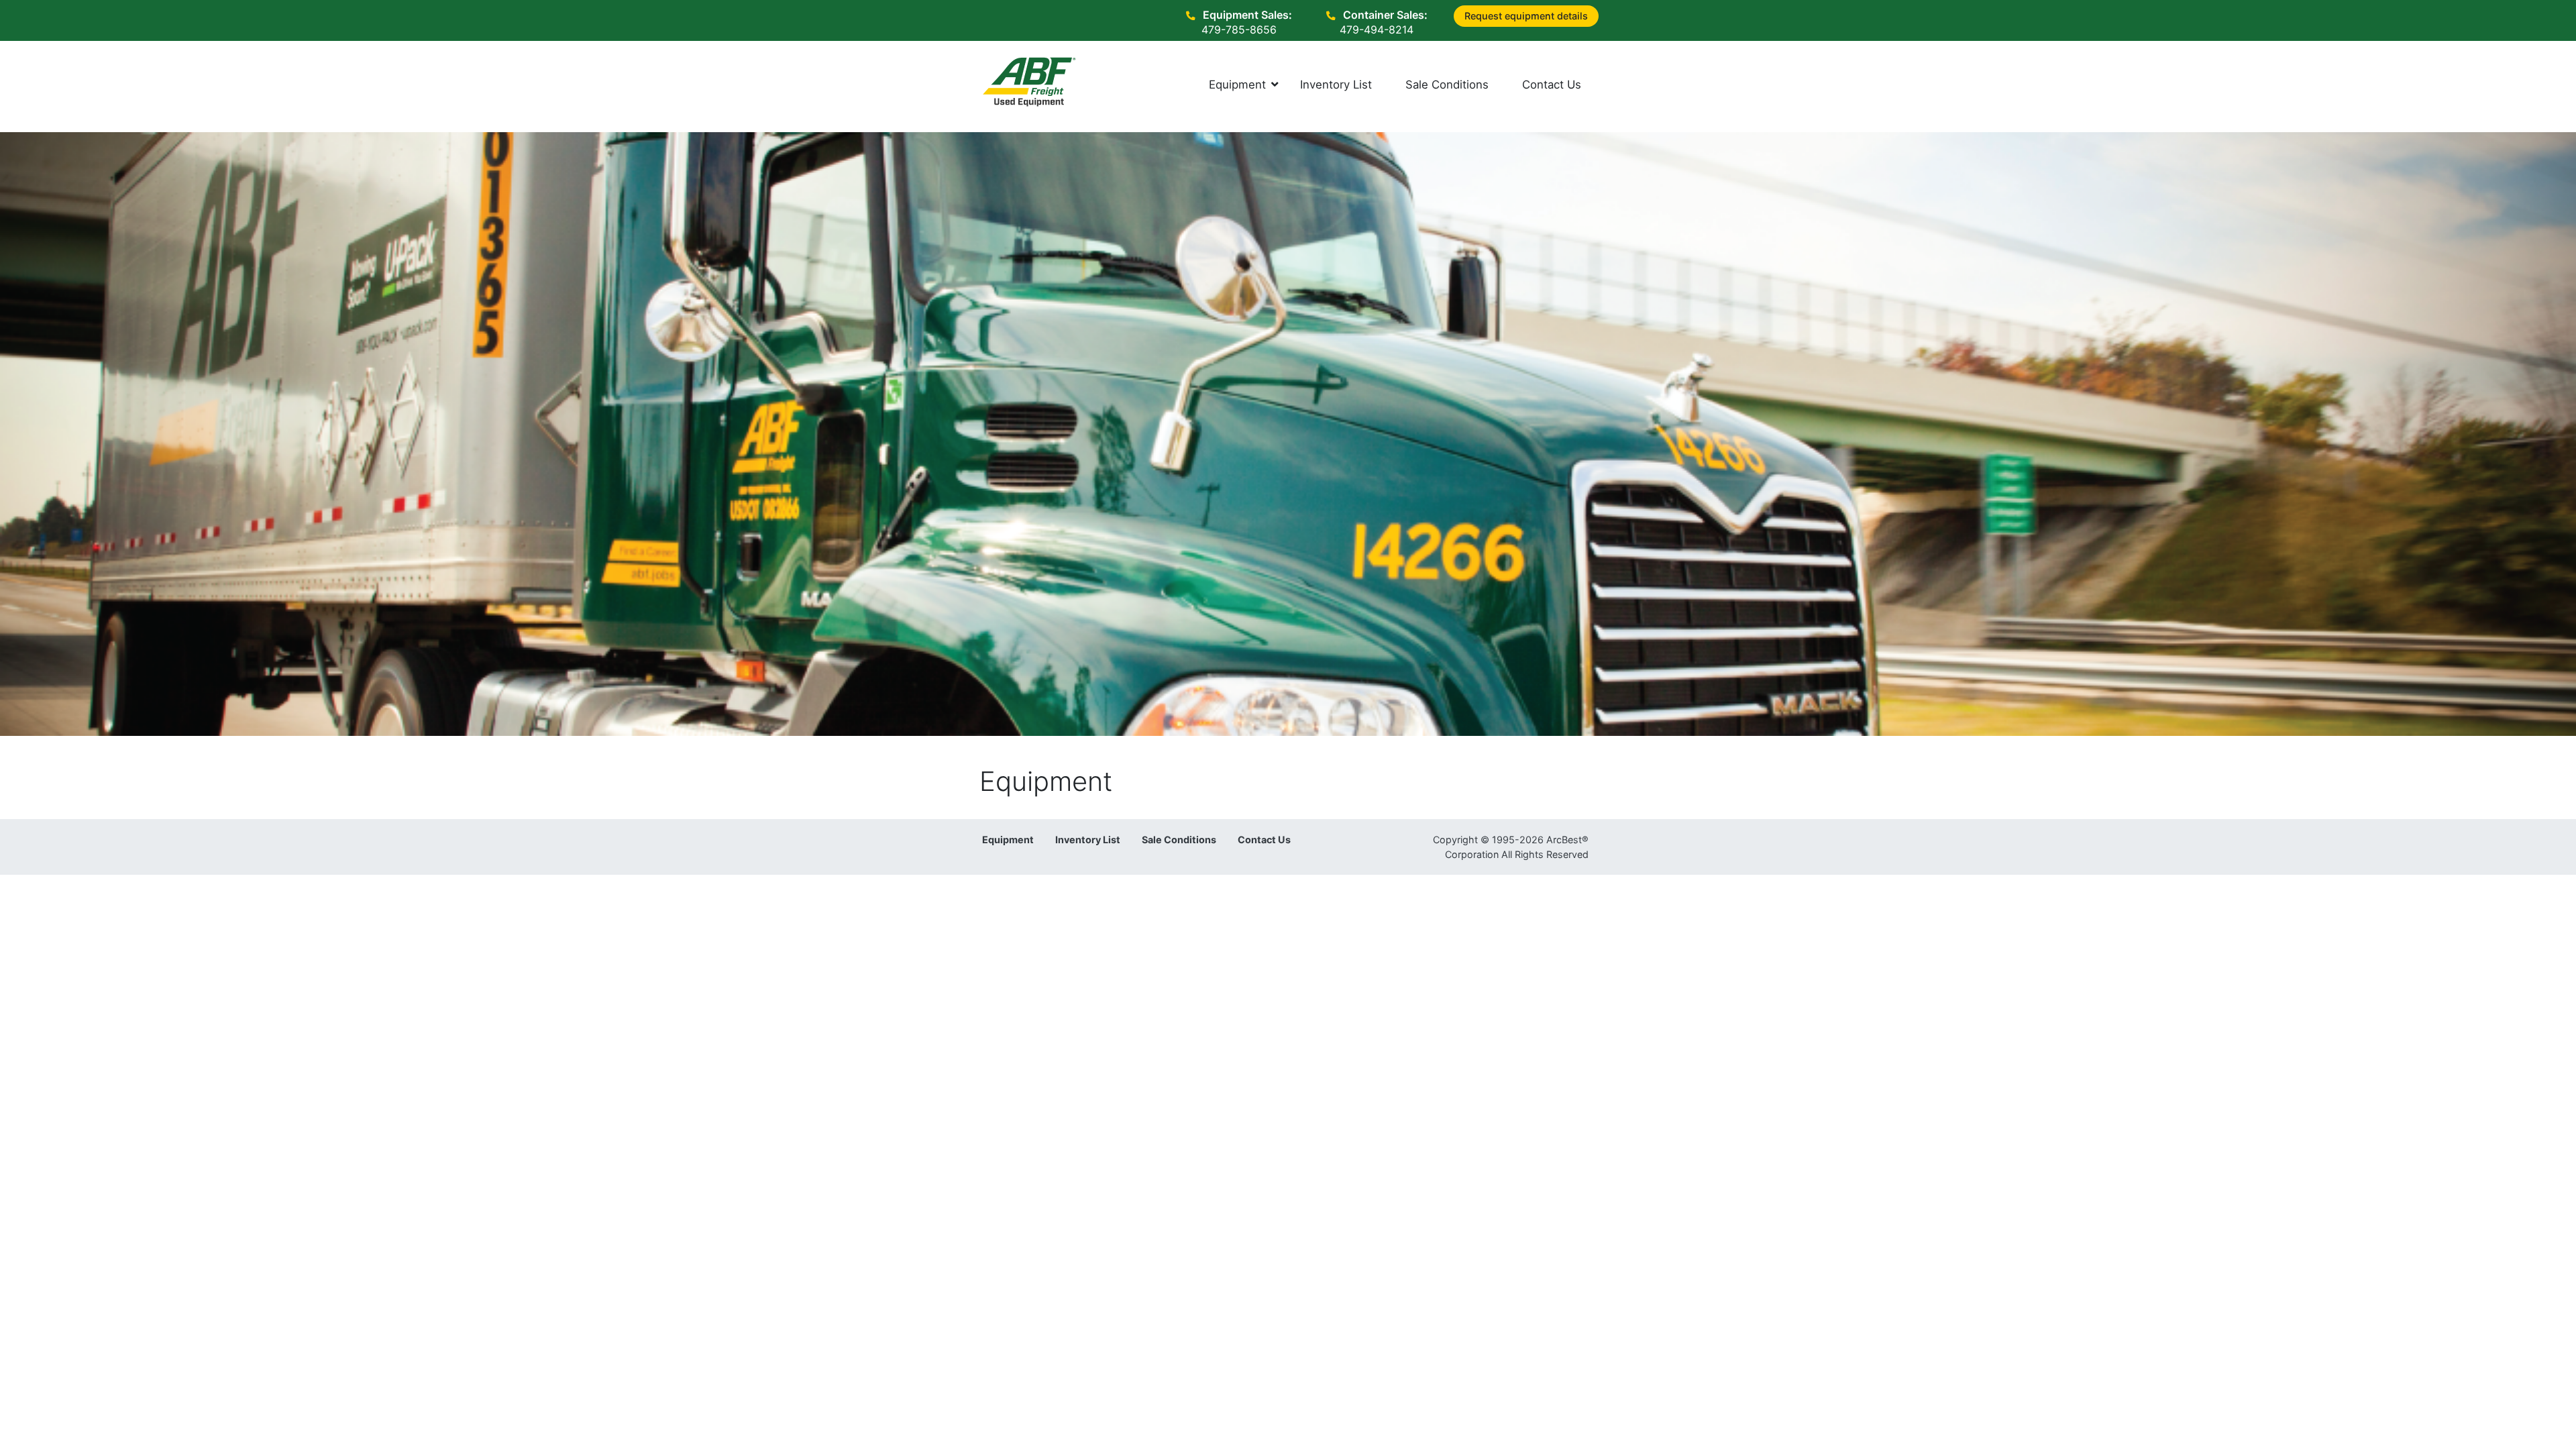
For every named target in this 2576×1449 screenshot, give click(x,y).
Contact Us (1264, 840)
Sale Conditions (1179, 840)
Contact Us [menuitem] (1552, 85)
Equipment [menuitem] (1237, 85)
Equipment (1008, 840)
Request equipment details (1526, 16)
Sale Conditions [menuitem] (1447, 85)
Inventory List (1088, 840)
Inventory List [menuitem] (1336, 85)
